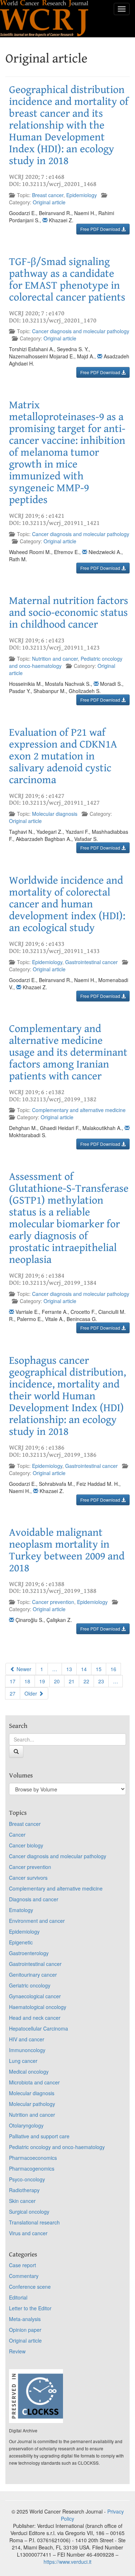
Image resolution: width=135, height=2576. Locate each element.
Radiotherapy (24, 2190)
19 (42, 1681)
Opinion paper (25, 2330)
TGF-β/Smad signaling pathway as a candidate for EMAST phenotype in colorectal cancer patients (67, 280)
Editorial (18, 2297)
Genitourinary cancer (33, 1975)
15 (99, 1669)
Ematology (21, 1910)
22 (86, 1681)
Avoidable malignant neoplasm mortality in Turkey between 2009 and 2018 (67, 1550)
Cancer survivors (28, 1878)
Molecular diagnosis (55, 814)
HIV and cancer (27, 2039)
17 (13, 1681)
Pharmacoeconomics (33, 2158)
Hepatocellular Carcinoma (39, 2028)
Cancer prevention (53, 1602)
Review (17, 2351)
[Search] (16, 1752)
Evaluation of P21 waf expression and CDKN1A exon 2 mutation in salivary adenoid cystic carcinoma (63, 756)
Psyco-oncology (27, 2179)
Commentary (24, 2276)
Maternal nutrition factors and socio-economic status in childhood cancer (69, 613)
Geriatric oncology (30, 1985)
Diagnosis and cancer (34, 1899)
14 (84, 1669)
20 (57, 1681)
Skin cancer (22, 2201)
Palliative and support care (39, 2136)
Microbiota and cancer (34, 2082)
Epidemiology (82, 195)
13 (69, 1669)
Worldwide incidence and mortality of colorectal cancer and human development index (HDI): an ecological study (67, 904)
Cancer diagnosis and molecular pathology (81, 331)
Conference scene (30, 2287)
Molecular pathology (32, 2104)
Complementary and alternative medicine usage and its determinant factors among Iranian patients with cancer (68, 1052)
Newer (23, 1669)
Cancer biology (26, 1845)
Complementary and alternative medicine (79, 1110)
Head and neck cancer (35, 2018)
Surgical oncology (29, 2212)
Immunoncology (27, 2050)
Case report (22, 2265)
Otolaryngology (26, 2125)
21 (72, 1681)
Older (31, 1693)
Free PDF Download (101, 229)
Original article (49, 202)
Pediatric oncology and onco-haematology (57, 2147)
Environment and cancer (37, 1921)
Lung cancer (23, 2061)
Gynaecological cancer (35, 1996)
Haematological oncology (38, 2007)
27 (13, 1693)
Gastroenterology (29, 1953)
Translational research (34, 2222)
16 (113, 1669)
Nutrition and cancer (55, 659)
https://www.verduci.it (67, 2562)
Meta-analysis (25, 2319)
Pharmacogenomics (32, 2168)
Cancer (17, 1835)
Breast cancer (48, 195)
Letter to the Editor (30, 2308)
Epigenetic (21, 1942)
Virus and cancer (28, 2233)
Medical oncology (29, 2072)
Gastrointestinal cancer (91, 962)
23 (101, 1681)
